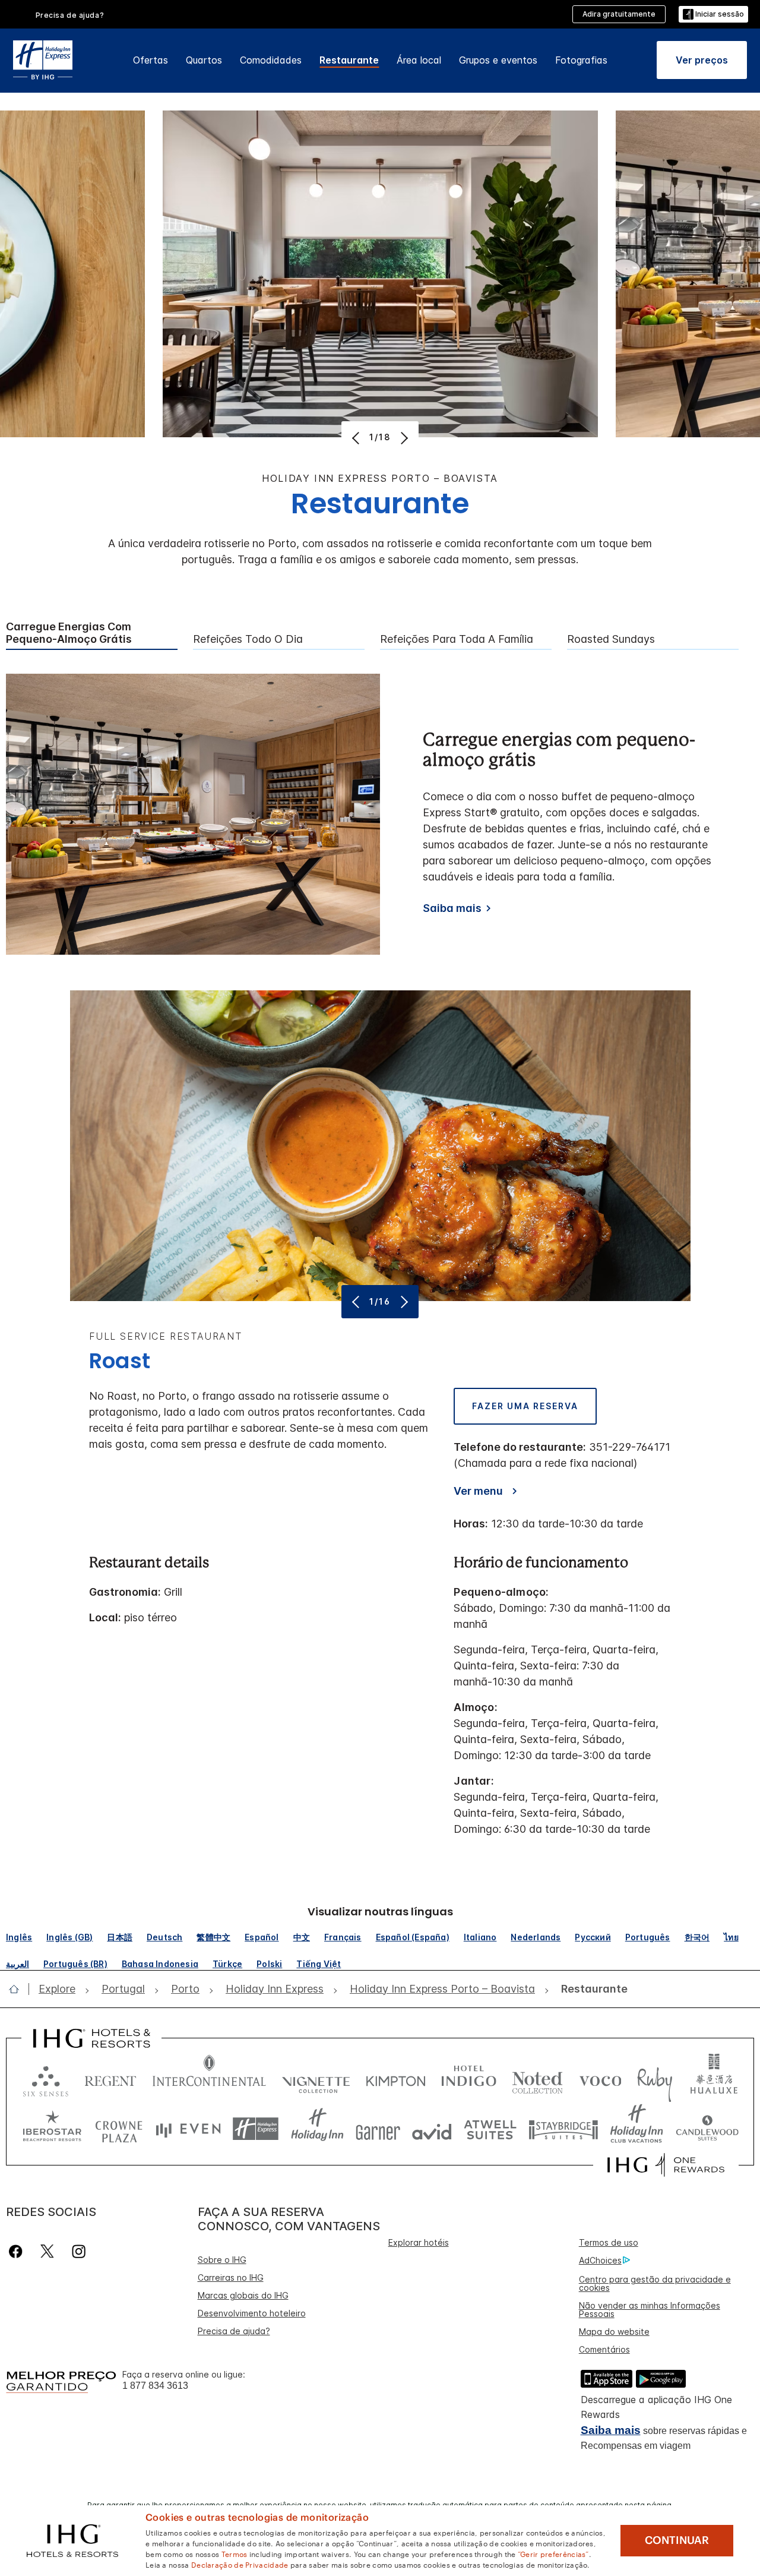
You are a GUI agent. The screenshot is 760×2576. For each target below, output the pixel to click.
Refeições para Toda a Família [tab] (457, 639)
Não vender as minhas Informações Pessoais (650, 2310)
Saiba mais (452, 908)
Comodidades (271, 60)
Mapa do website (614, 2332)
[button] (713, 15)
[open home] (19, 1989)
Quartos (204, 60)
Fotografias (581, 60)
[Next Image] (403, 438)
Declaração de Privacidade (240, 2564)
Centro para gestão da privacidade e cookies (655, 2283)
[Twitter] (47, 2251)
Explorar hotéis (419, 2242)
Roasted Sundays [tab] (611, 639)
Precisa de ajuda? (234, 2331)
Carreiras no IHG (231, 2277)
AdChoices (600, 2260)
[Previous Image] (357, 438)
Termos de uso (609, 2242)
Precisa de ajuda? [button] (70, 15)
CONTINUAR (677, 2540)
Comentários (604, 2349)
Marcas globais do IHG (243, 2295)
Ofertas (151, 60)
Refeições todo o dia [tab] (248, 639)
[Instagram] (79, 2251)
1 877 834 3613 (155, 2386)
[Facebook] (18, 2251)
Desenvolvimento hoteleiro (252, 2313)
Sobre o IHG (222, 2260)
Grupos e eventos (498, 60)
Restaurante (349, 60)
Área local (419, 60)
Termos (235, 2553)
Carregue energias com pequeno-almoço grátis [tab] (69, 633)
